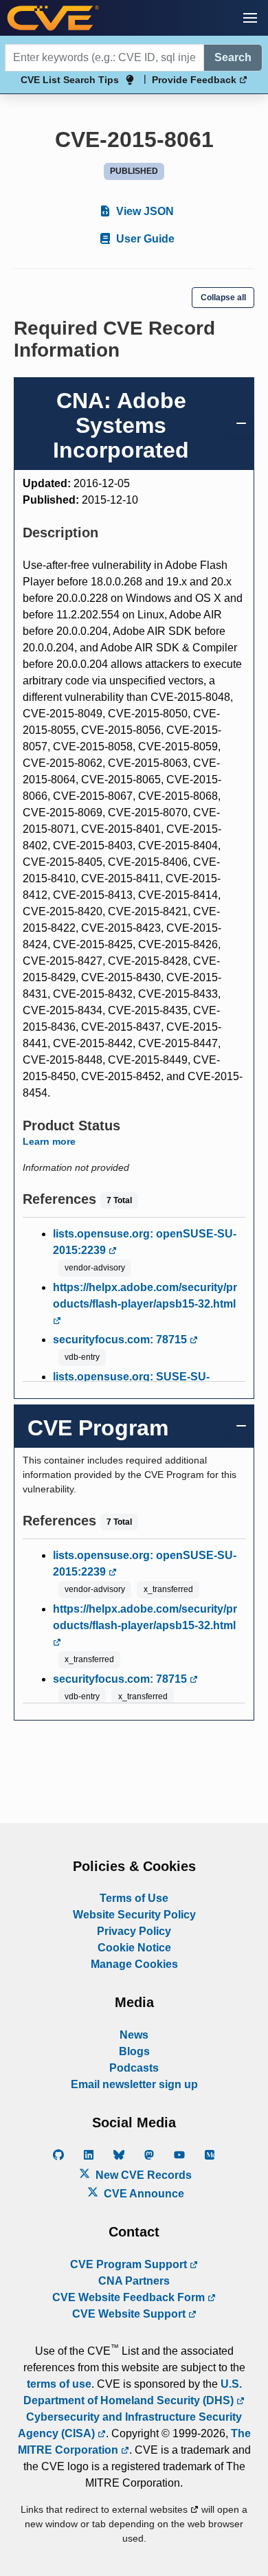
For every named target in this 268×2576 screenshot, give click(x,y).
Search (233, 57)
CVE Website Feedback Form (130, 2297)
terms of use (59, 2384)
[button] (250, 18)
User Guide (144, 239)
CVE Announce (143, 2194)
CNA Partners (134, 2281)
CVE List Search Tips (70, 80)
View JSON (144, 211)
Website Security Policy (134, 1915)
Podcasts (134, 2068)
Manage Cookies (134, 1964)
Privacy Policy (134, 1931)
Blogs (134, 2051)
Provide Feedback (196, 80)
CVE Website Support (130, 2314)
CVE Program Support (130, 2264)
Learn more (49, 1141)
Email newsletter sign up (134, 2084)
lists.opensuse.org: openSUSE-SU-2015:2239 (145, 1242)
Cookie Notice (134, 1948)
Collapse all (223, 298)
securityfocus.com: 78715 (121, 1340)
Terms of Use (134, 1898)
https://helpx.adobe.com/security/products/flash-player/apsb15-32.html (145, 1296)
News (134, 2035)
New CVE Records (142, 2175)
